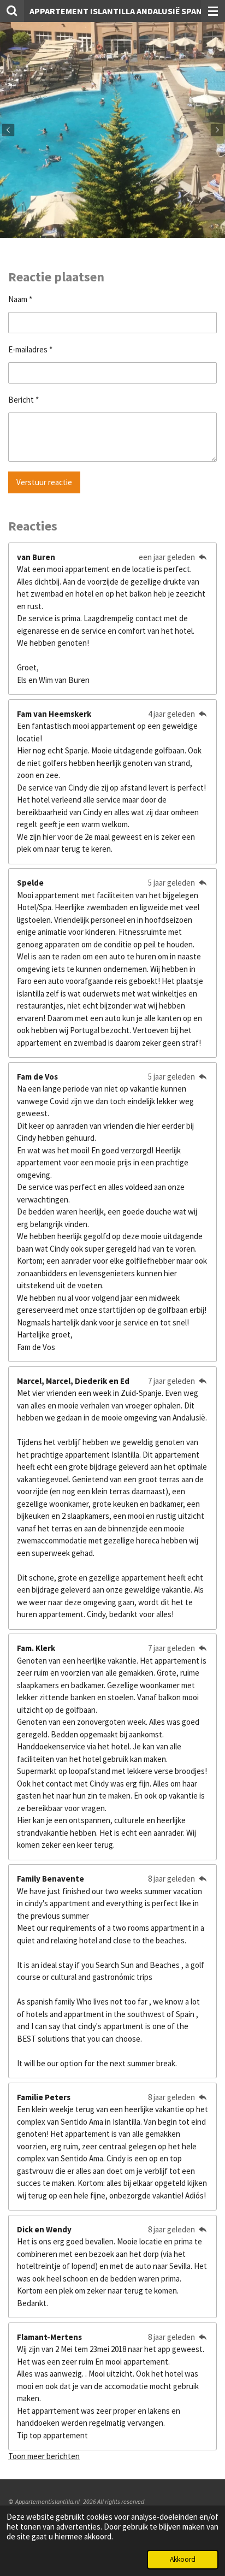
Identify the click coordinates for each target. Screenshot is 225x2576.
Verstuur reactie (44, 482)
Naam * (20, 299)
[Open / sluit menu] (213, 11)
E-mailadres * (30, 349)
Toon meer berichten (44, 2456)
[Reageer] (202, 557)
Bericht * (23, 400)
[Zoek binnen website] (12, 11)
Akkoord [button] (183, 2559)
